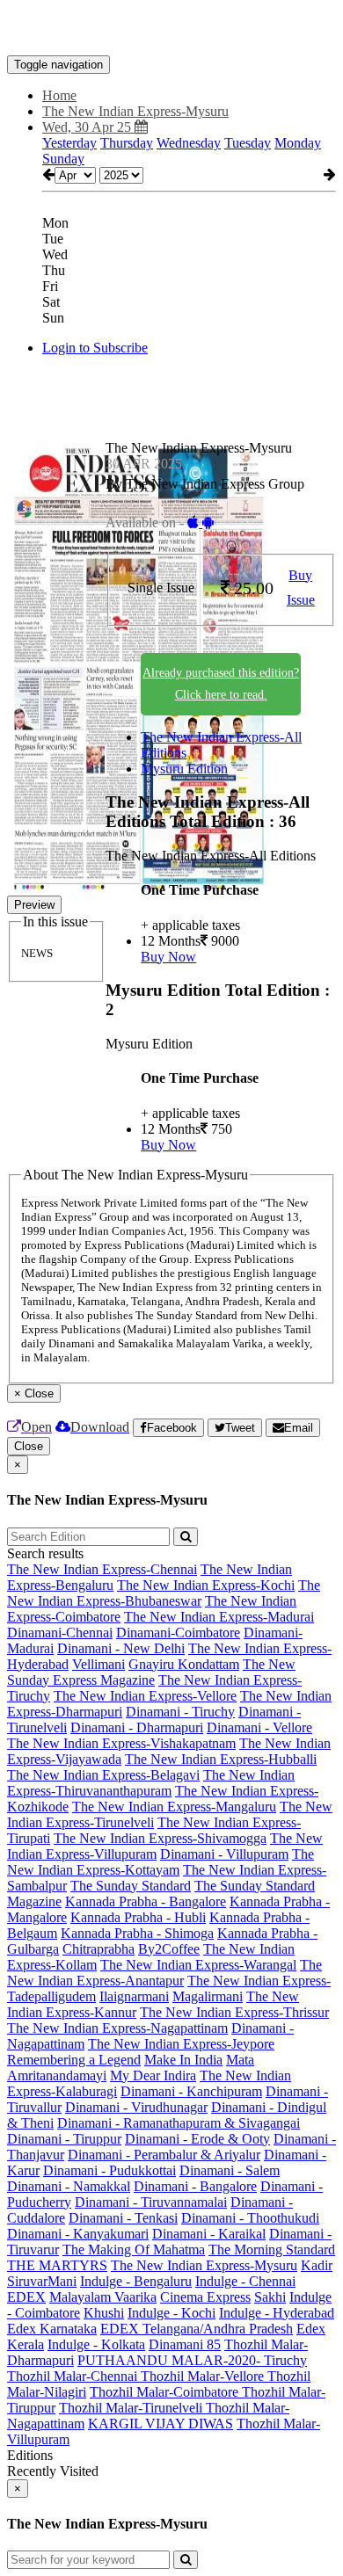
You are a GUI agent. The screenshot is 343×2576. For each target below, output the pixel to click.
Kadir (317, 2265)
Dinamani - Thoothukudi (250, 2218)
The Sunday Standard (131, 1886)
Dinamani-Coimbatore (178, 1633)
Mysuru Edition (184, 769)
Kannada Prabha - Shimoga (137, 1933)
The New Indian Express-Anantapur (164, 1973)
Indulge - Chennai (245, 2281)
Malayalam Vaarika (103, 2297)
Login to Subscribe (95, 348)
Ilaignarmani (134, 1996)
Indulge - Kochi (171, 2313)
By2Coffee (169, 1949)
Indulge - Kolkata (96, 2344)
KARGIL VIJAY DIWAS (161, 2424)
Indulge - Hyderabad (277, 2313)
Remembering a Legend (74, 2060)
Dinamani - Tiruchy (180, 1712)
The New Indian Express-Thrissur (234, 2012)
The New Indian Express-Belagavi (103, 1775)
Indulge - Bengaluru (136, 2281)
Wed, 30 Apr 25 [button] (88, 127)
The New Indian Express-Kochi (206, 1585)
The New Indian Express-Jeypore (181, 2044)
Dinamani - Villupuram (224, 1854)
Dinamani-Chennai (60, 1633)
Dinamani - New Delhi (121, 1648)
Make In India (183, 2060)
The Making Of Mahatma (134, 2249)
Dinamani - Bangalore (195, 2186)
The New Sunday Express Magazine (151, 1672)
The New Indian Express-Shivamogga (160, 1838)
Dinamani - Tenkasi (123, 2218)
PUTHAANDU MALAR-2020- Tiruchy (192, 2360)
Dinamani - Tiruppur (64, 2139)
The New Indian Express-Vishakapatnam (121, 1743)
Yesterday (69, 143)
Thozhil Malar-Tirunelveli (132, 2408)
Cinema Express (205, 2297)
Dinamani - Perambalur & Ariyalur (164, 2155)
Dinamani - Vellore (259, 1727)
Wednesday (189, 143)
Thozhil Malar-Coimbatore (166, 2392)
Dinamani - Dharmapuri (137, 1727)
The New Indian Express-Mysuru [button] (135, 111)
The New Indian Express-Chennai (102, 1569)
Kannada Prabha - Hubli (138, 1917)
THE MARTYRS (57, 2265)
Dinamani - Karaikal (209, 2234)
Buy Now (168, 957)
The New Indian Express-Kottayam (161, 1862)
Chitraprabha (99, 1949)
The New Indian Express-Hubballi (221, 1759)
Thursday (127, 143)
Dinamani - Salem (230, 2170)
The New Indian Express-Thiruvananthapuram (151, 1783)
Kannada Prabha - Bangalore (146, 1901)
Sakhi (270, 2297)
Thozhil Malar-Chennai (74, 2376)
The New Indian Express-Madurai (219, 1617)
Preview (34, 905)
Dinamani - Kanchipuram (191, 2091)
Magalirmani (208, 1996)
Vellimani (99, 1664)
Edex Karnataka (52, 2329)
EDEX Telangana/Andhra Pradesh (197, 2329)
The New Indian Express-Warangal (198, 1965)
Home (59, 95)
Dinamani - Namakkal (69, 2186)
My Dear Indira (153, 2075)
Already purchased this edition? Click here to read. (221, 684)
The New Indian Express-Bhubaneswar (164, 1593)
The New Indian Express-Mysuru (204, 2265)
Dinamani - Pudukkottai (109, 2170)
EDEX (26, 2297)
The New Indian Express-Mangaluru (174, 1807)
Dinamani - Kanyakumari (78, 2234)
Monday (298, 143)
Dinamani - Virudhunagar (136, 2107)
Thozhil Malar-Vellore (204, 2376)
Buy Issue (301, 588)
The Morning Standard (272, 2249)
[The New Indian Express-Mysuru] (171, 29)
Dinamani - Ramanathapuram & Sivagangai (179, 2123)
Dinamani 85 (185, 2344)
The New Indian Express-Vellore (145, 1696)
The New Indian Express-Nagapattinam (117, 2028)
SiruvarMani (42, 2281)
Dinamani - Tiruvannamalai (151, 2202)
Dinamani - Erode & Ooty (197, 2139)
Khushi (104, 2313)
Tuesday (248, 143)
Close (29, 1446)
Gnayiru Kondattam (184, 1664)
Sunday (63, 159)
